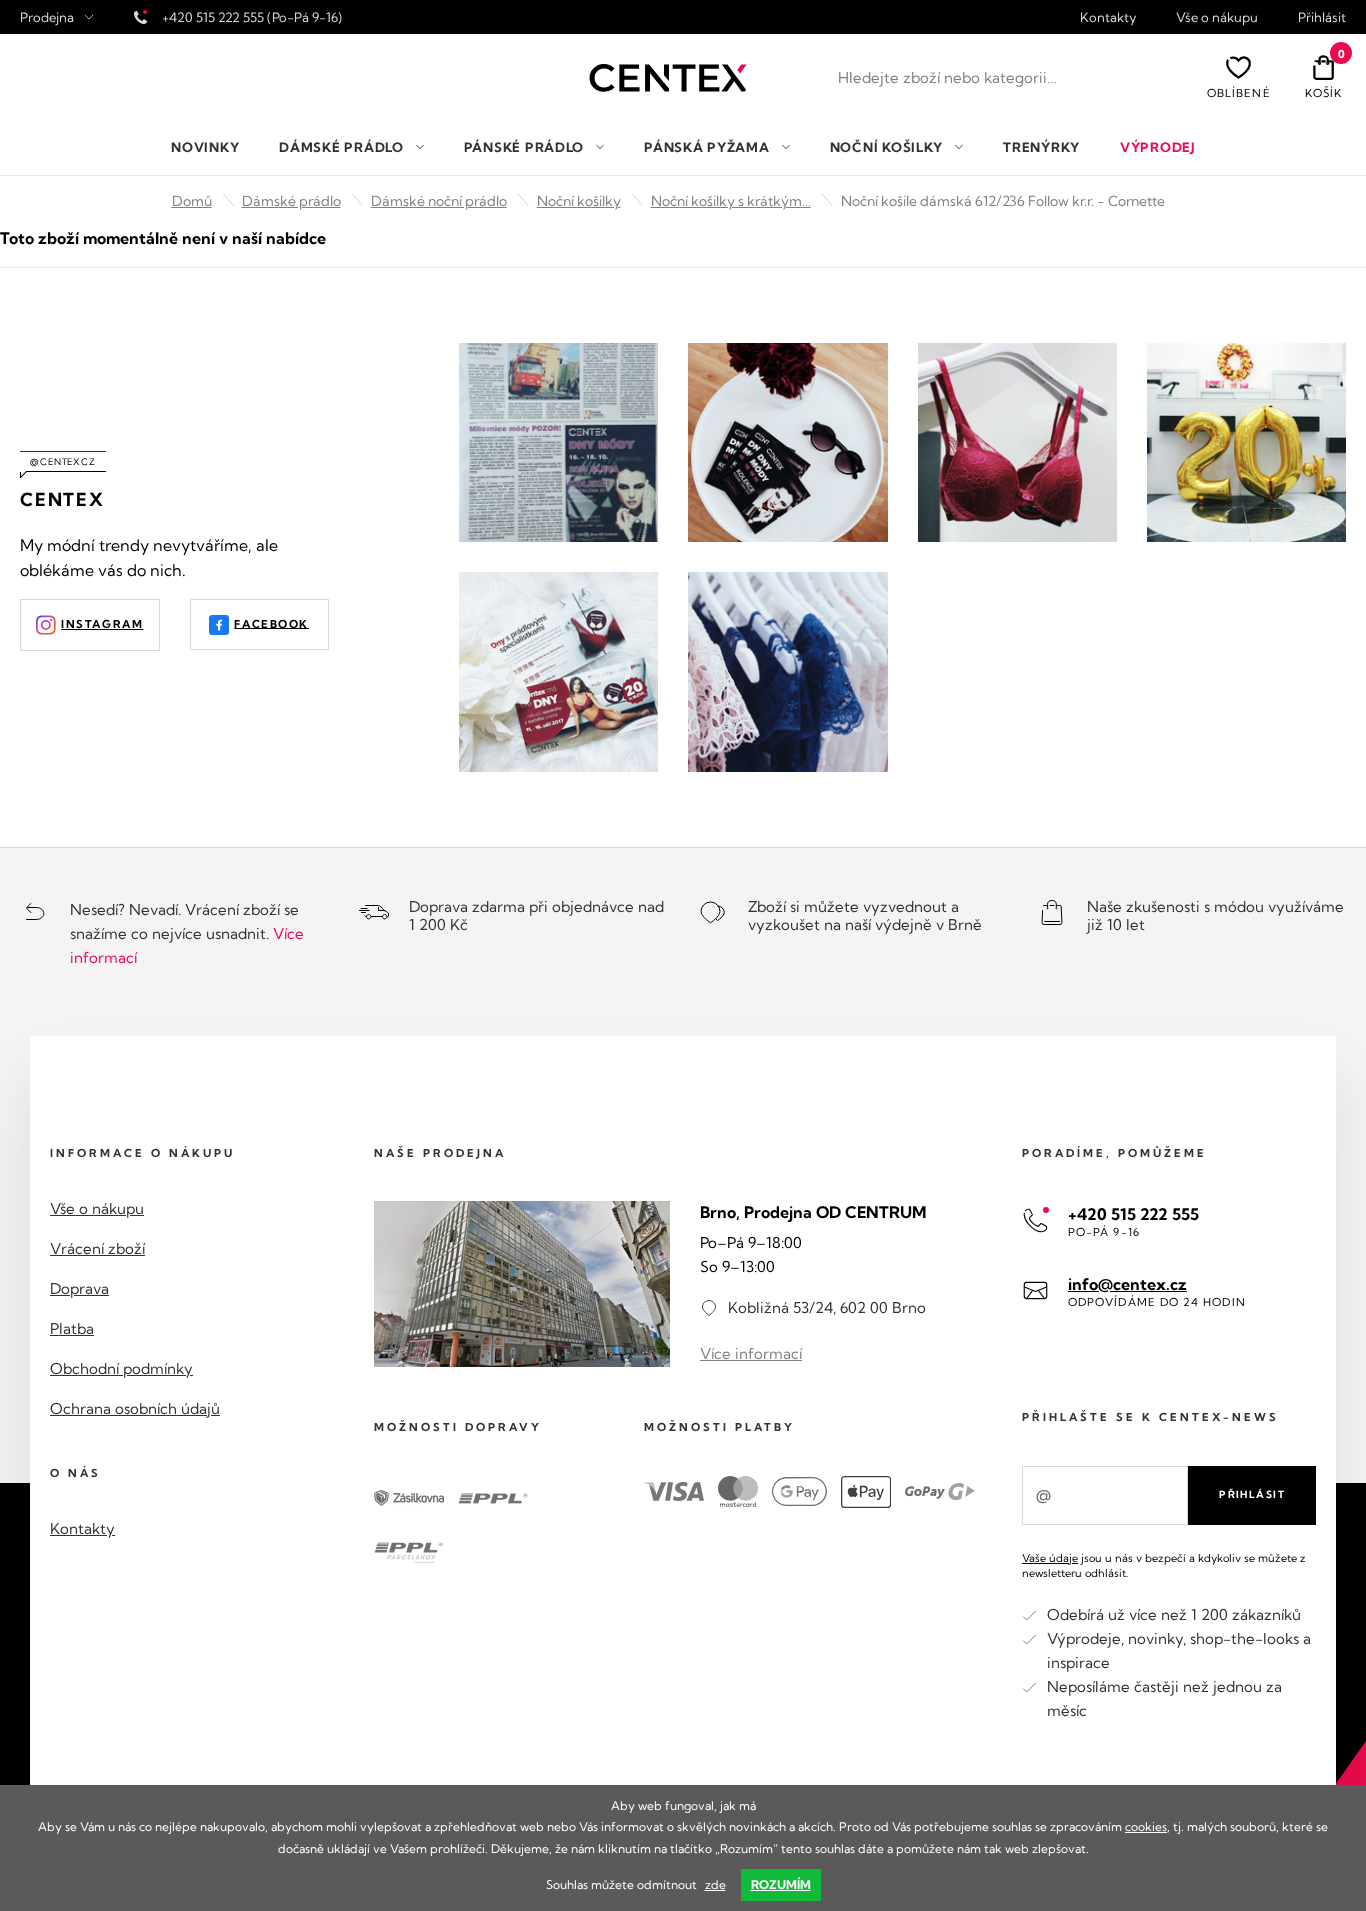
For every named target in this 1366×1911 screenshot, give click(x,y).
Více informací (751, 1353)
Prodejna (47, 17)
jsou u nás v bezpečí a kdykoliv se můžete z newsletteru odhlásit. (1164, 1565)
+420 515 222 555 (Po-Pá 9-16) (252, 17)
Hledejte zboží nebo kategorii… (947, 77)
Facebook (271, 623)
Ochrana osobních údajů (135, 1408)
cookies (1146, 1826)
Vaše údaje (1050, 1558)
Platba (72, 1328)
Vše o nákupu (1217, 17)
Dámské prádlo (291, 201)
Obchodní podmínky (121, 1368)
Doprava (79, 1288)
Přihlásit (1322, 17)
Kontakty (1108, 17)
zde (715, 1884)
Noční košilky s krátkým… (731, 201)
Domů (192, 201)
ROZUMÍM (781, 1884)
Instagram (102, 624)
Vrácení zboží (97, 1248)
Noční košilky (579, 201)
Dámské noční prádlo (439, 201)
